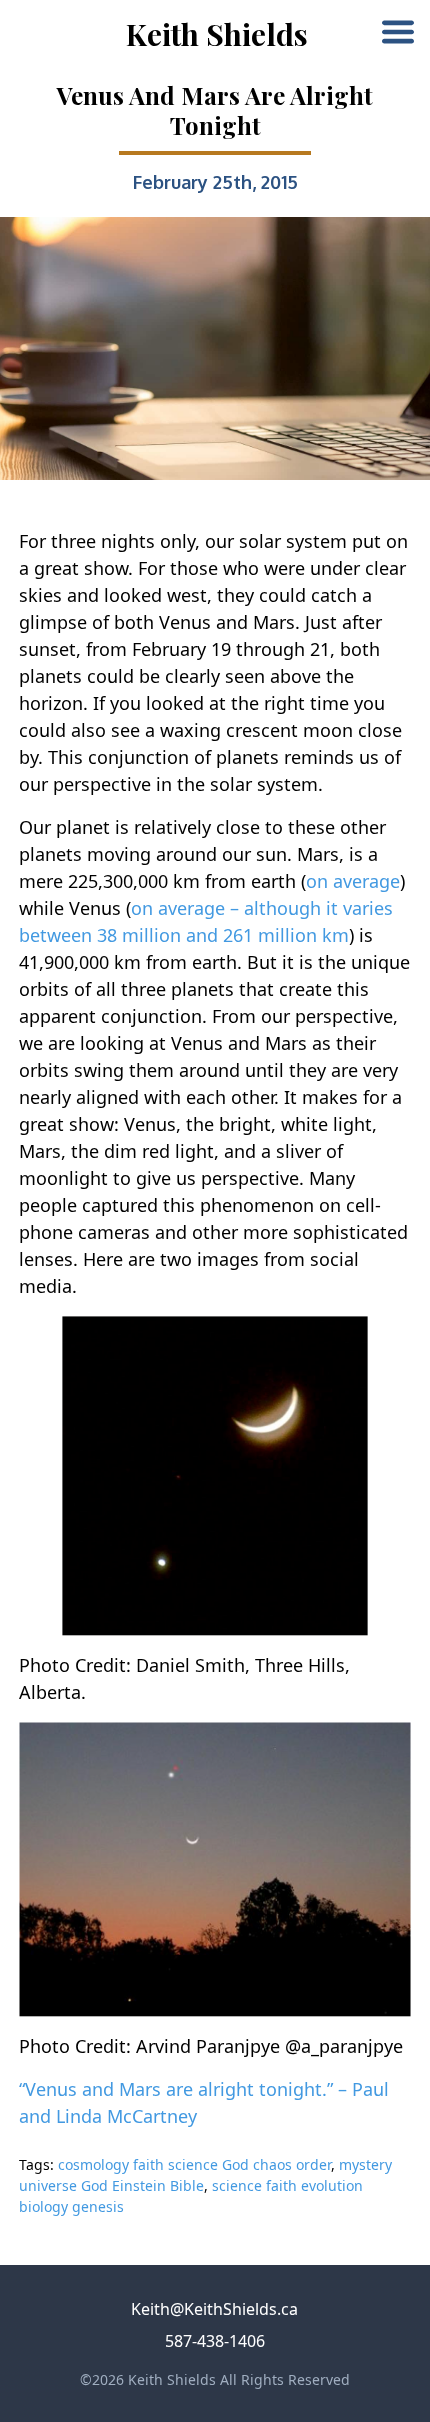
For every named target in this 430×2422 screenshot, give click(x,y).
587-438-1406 (215, 2341)
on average (353, 881)
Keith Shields (217, 34)
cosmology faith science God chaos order (194, 2164)
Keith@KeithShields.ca (214, 2309)
